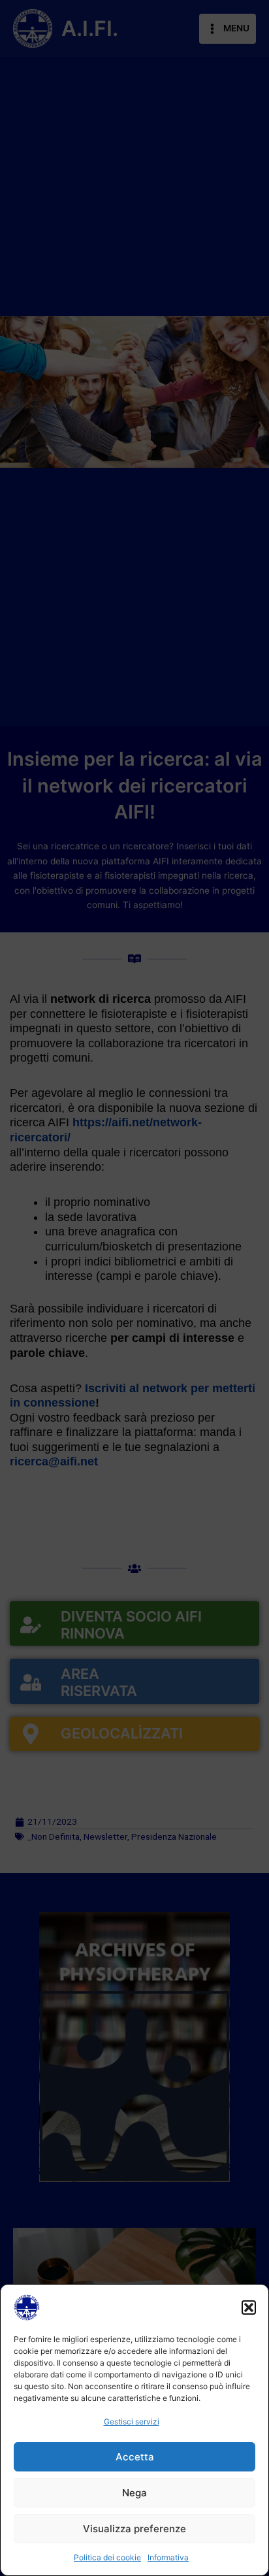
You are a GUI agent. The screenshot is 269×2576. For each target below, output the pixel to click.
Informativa (168, 2557)
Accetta (135, 2457)
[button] (249, 2307)
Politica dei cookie (107, 2557)
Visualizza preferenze (134, 2529)
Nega (134, 2493)
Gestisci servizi (132, 2421)
